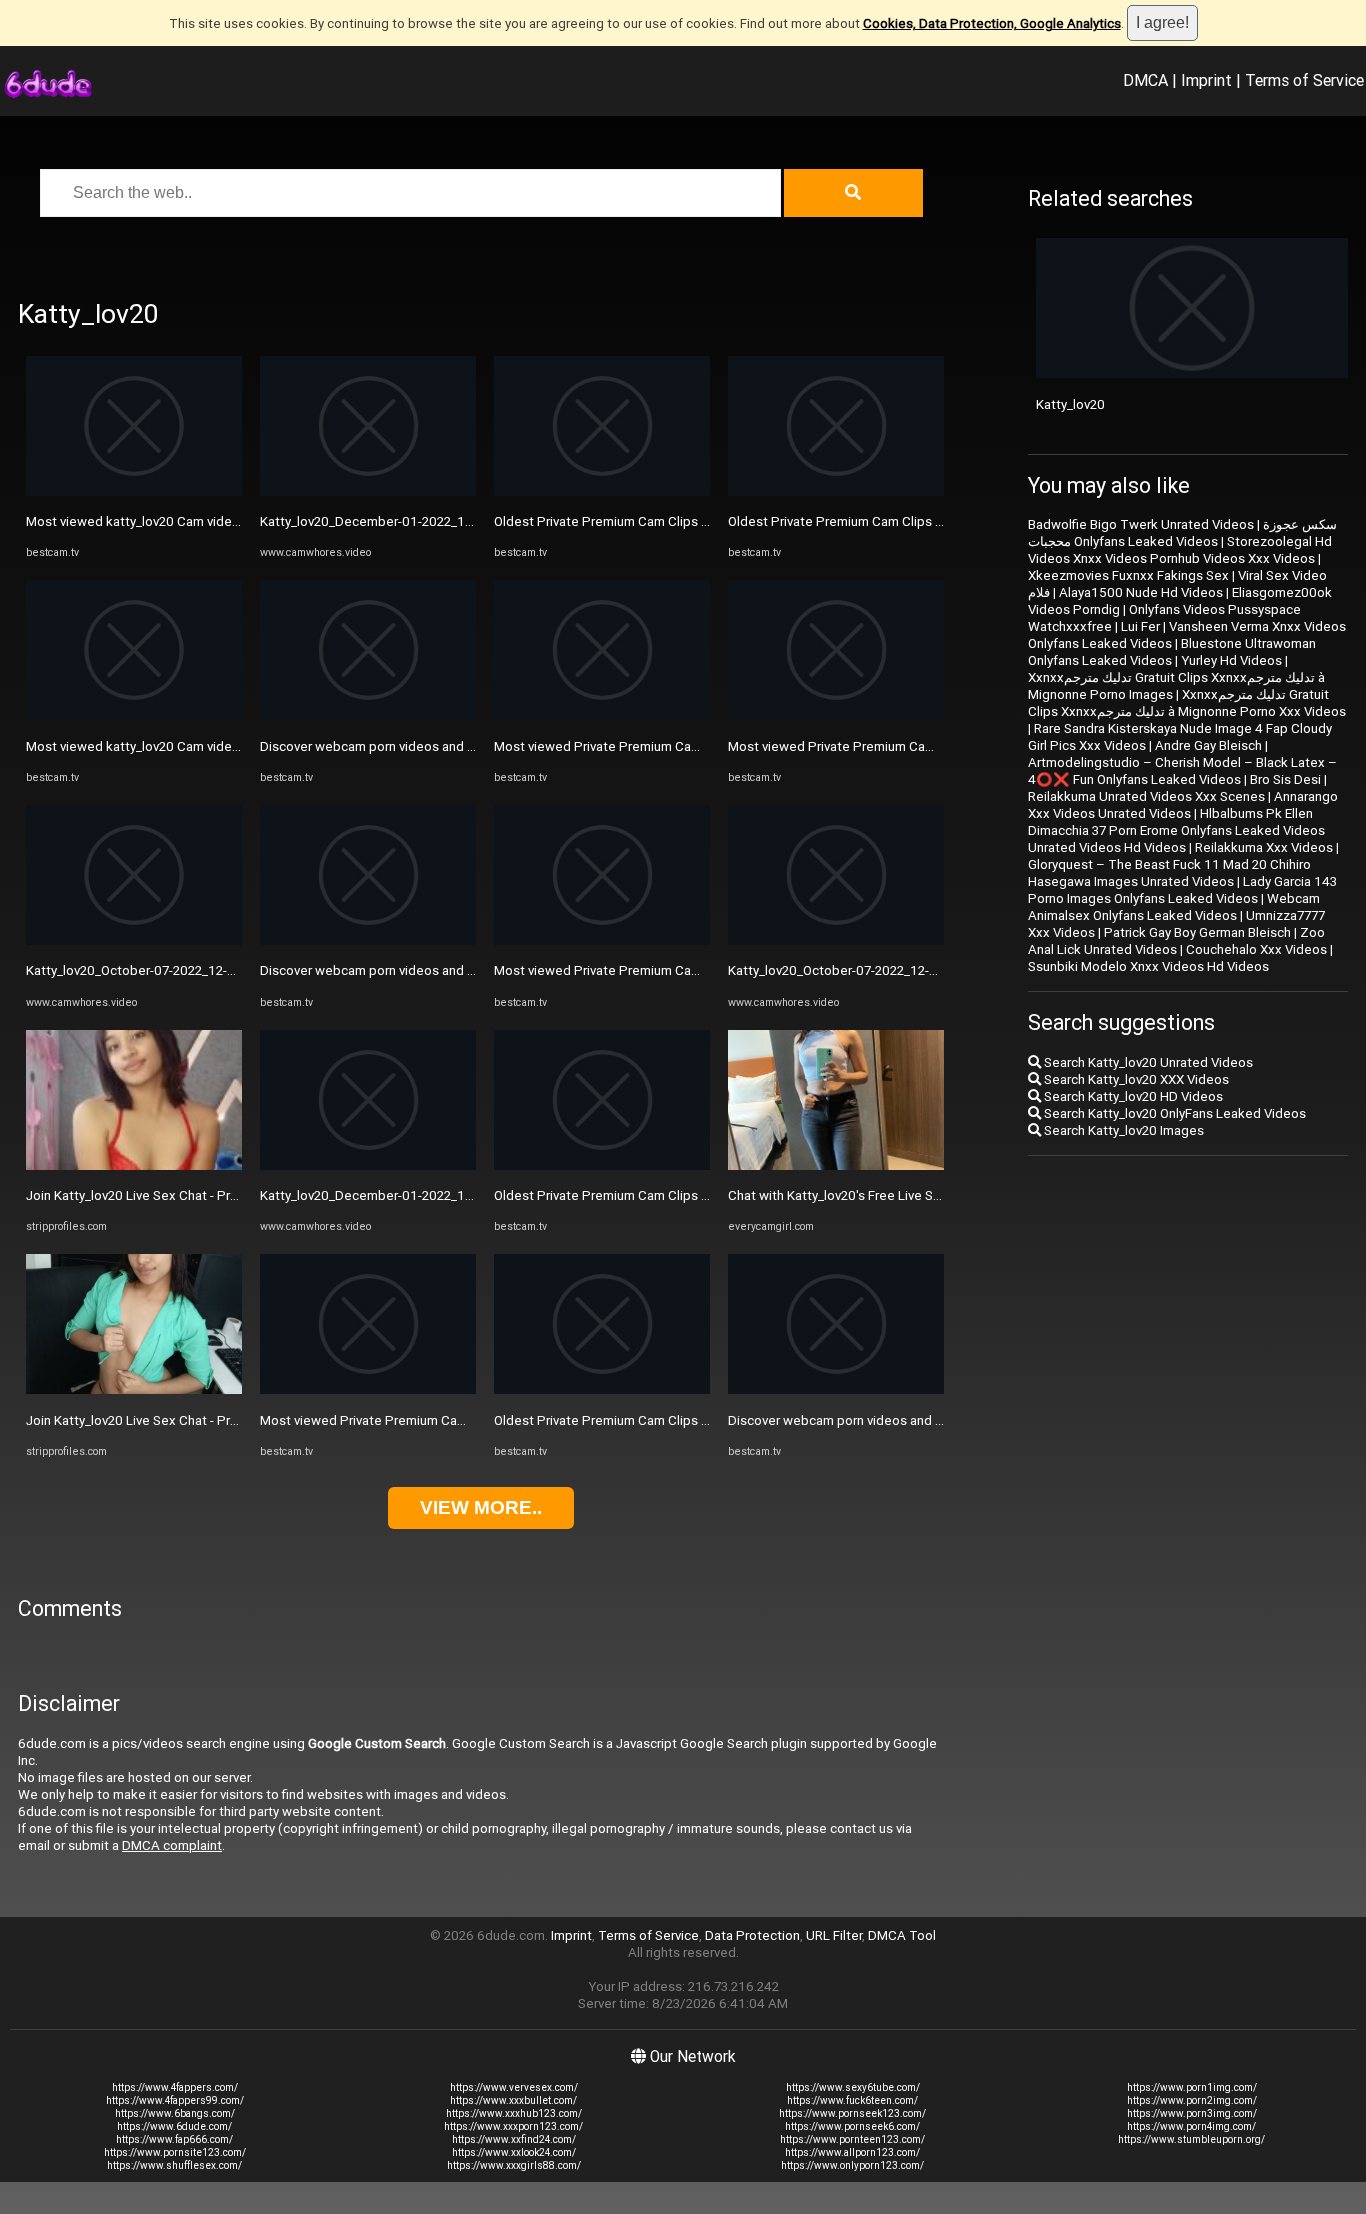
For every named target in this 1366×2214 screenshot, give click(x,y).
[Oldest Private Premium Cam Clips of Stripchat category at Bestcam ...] (602, 491)
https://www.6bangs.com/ (175, 2113)
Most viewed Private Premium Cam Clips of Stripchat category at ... (458, 1420)
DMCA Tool (902, 1935)
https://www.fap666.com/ (174, 2139)
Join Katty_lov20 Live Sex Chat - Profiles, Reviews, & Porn (195, 1195)
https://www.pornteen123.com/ (852, 2139)
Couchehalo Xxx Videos (1256, 949)
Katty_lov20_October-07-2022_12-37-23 (142, 970)
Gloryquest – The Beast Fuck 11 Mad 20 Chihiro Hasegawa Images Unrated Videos (1169, 873)
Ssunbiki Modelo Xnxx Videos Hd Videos (1148, 966)
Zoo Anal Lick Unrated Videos (1176, 941)
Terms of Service (1304, 80)
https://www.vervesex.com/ (514, 2087)
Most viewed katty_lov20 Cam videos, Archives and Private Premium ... (234, 521)
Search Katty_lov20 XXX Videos (1135, 1079)
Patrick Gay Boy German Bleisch (1197, 932)
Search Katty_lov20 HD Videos (1132, 1096)
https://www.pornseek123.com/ (852, 2113)
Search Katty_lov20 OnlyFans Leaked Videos (1173, 1113)
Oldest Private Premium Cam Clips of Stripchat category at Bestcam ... (702, 521)
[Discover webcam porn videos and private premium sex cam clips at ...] (368, 715)
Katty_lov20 (1070, 404)
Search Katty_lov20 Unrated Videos (1147, 1062)
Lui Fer (1140, 626)
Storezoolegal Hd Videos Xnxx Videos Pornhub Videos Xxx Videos (1180, 550)
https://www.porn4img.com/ (1191, 2126)
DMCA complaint (172, 1845)
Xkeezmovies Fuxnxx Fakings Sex (1128, 575)
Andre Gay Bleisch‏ (1208, 745)
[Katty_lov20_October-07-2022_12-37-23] (134, 940)
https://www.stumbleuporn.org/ (1191, 2139)
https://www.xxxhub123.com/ (514, 2113)
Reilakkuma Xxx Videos (1264, 847)
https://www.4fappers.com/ (175, 2087)
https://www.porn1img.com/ (1192, 2087)
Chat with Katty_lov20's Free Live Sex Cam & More (876, 1195)
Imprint (1206, 80)
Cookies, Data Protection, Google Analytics (992, 23)
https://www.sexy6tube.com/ (853, 2087)
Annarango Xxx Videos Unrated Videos (1183, 805)
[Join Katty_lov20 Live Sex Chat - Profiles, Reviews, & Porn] (134, 1165)
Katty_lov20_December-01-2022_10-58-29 (386, 521)
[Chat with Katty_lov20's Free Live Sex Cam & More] (836, 1165)
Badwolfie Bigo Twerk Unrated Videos (1141, 524)
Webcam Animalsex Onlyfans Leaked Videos (1174, 907)
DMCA (1145, 80)
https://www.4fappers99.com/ (175, 2100)
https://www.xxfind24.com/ (514, 2139)
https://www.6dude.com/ (174, 2126)
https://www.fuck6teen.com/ (852, 2100)
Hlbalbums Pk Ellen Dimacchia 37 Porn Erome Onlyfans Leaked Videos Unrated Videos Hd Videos (1176, 830)
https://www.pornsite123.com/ (175, 2152)
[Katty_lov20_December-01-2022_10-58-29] (368, 491)
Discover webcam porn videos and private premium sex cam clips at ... (467, 746)
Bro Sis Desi (1285, 779)
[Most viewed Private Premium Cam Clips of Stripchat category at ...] (368, 1389)
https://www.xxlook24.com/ (514, 2152)
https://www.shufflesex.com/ (174, 2165)
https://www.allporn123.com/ (852, 2152)
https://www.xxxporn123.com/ (513, 2126)
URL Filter (834, 1935)
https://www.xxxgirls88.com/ (514, 2165)
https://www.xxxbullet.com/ (513, 2100)
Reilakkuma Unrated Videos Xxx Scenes (1146, 796)
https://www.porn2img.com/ (1192, 2100)
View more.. (481, 1507)
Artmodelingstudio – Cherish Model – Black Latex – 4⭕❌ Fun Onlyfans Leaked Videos (1182, 771)
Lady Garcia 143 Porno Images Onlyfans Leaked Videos (1182, 890)
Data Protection (752, 1935)
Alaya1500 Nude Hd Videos (1141, 592)
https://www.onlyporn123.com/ (852, 2165)
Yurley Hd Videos (1231, 660)
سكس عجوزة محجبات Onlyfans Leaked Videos (1182, 533)
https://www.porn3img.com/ (1192, 2113)
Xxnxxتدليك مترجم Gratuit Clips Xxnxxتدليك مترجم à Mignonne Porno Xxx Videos (1187, 703)
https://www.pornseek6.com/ (852, 2126)
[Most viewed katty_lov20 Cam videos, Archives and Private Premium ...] (134, 491)
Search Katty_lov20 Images (1122, 1130)
